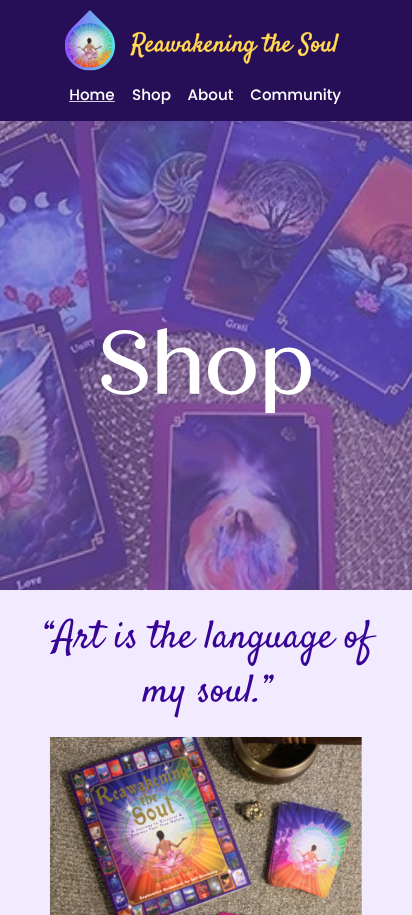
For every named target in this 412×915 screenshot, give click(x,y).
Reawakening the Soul (234, 47)
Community (295, 95)
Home (91, 95)
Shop (151, 95)
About (210, 95)
